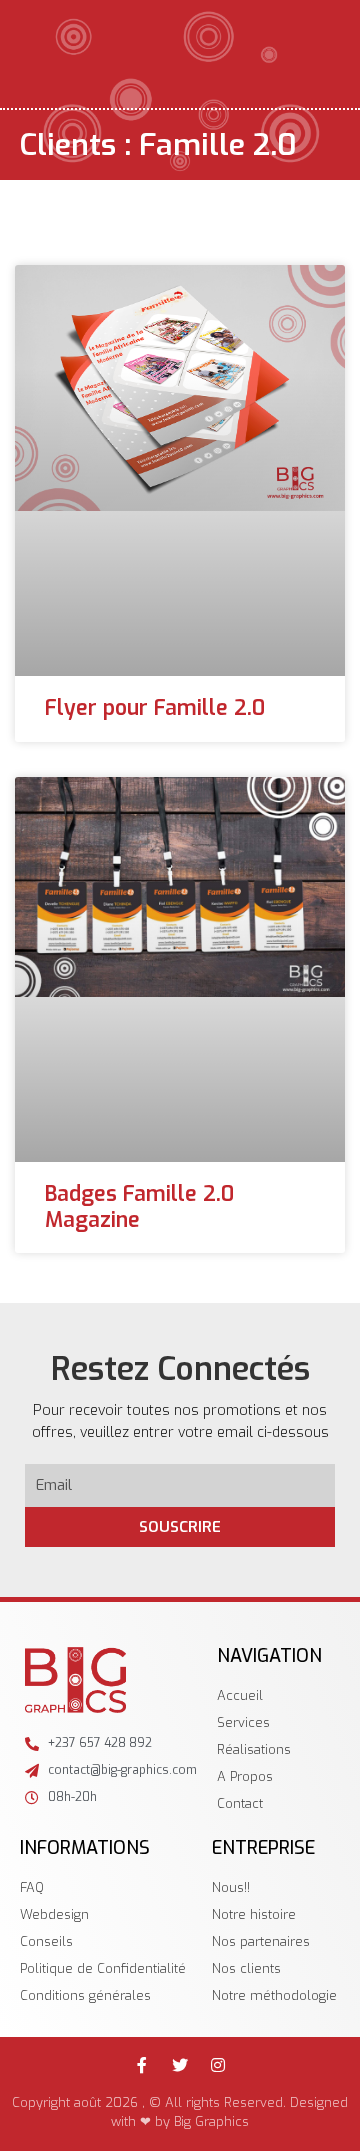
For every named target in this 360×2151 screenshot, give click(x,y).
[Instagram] (218, 2065)
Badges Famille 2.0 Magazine (139, 1206)
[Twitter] (180, 2065)
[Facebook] (142, 2065)
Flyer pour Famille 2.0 (155, 708)
